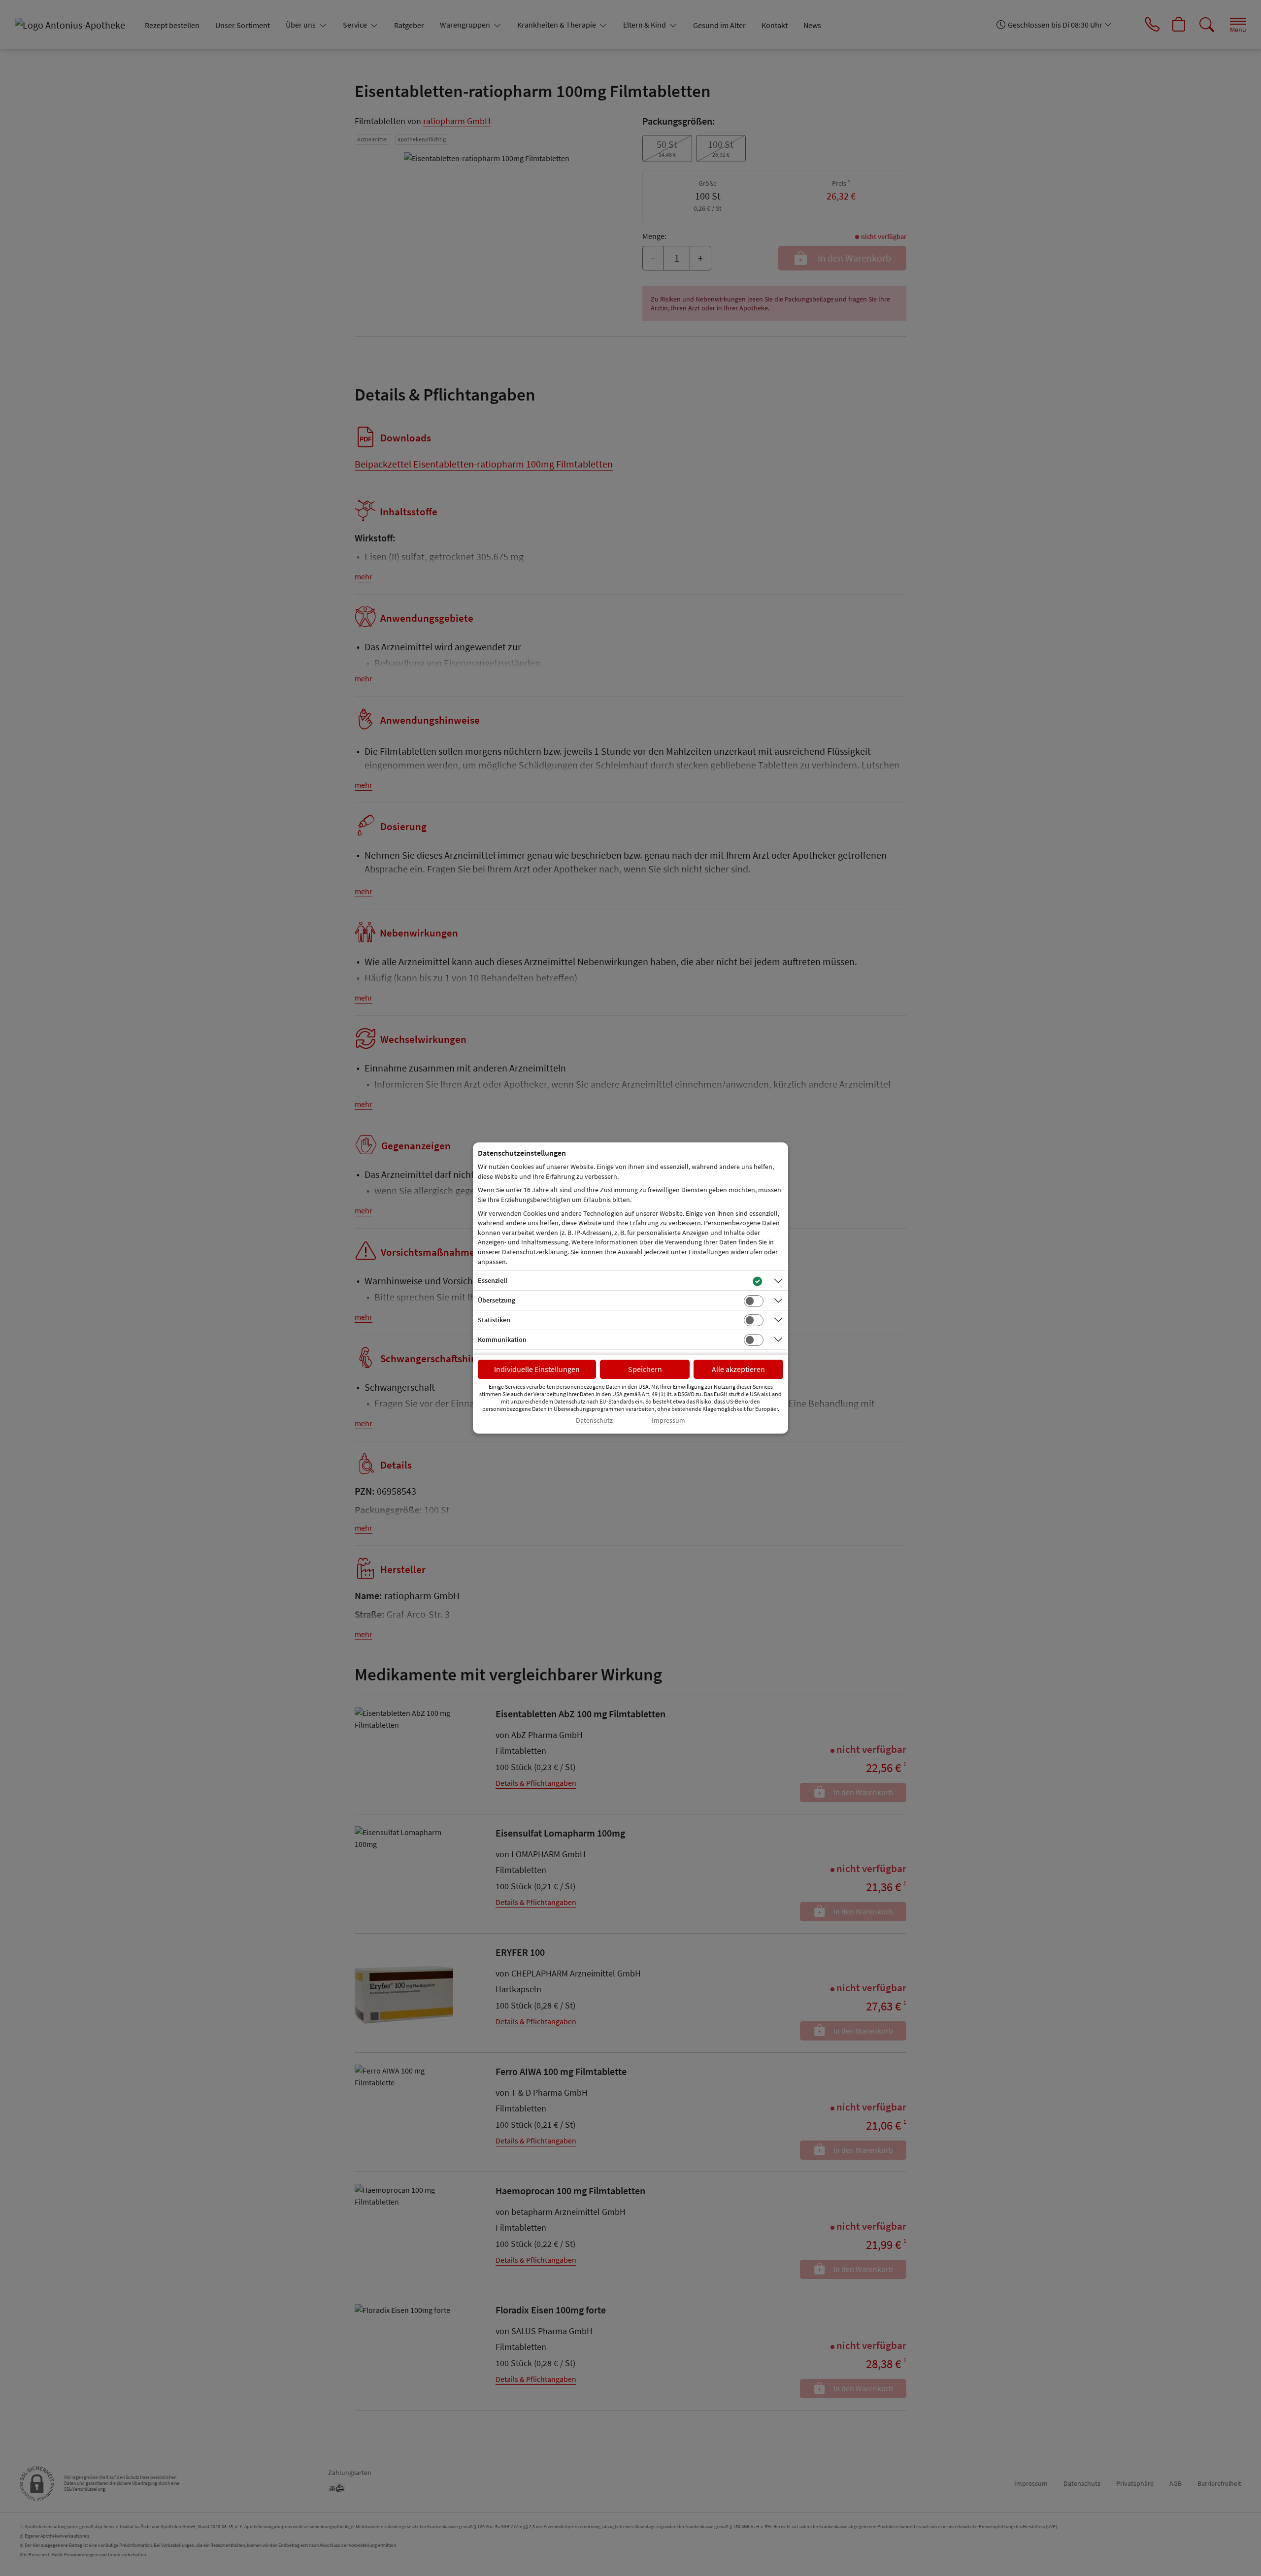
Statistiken (494, 1320)
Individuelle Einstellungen (537, 1369)
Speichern (645, 1369)
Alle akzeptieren (738, 1369)
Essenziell (493, 1280)
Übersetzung (497, 1300)
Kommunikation (502, 1339)
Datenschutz (594, 1421)
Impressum (668, 1421)
